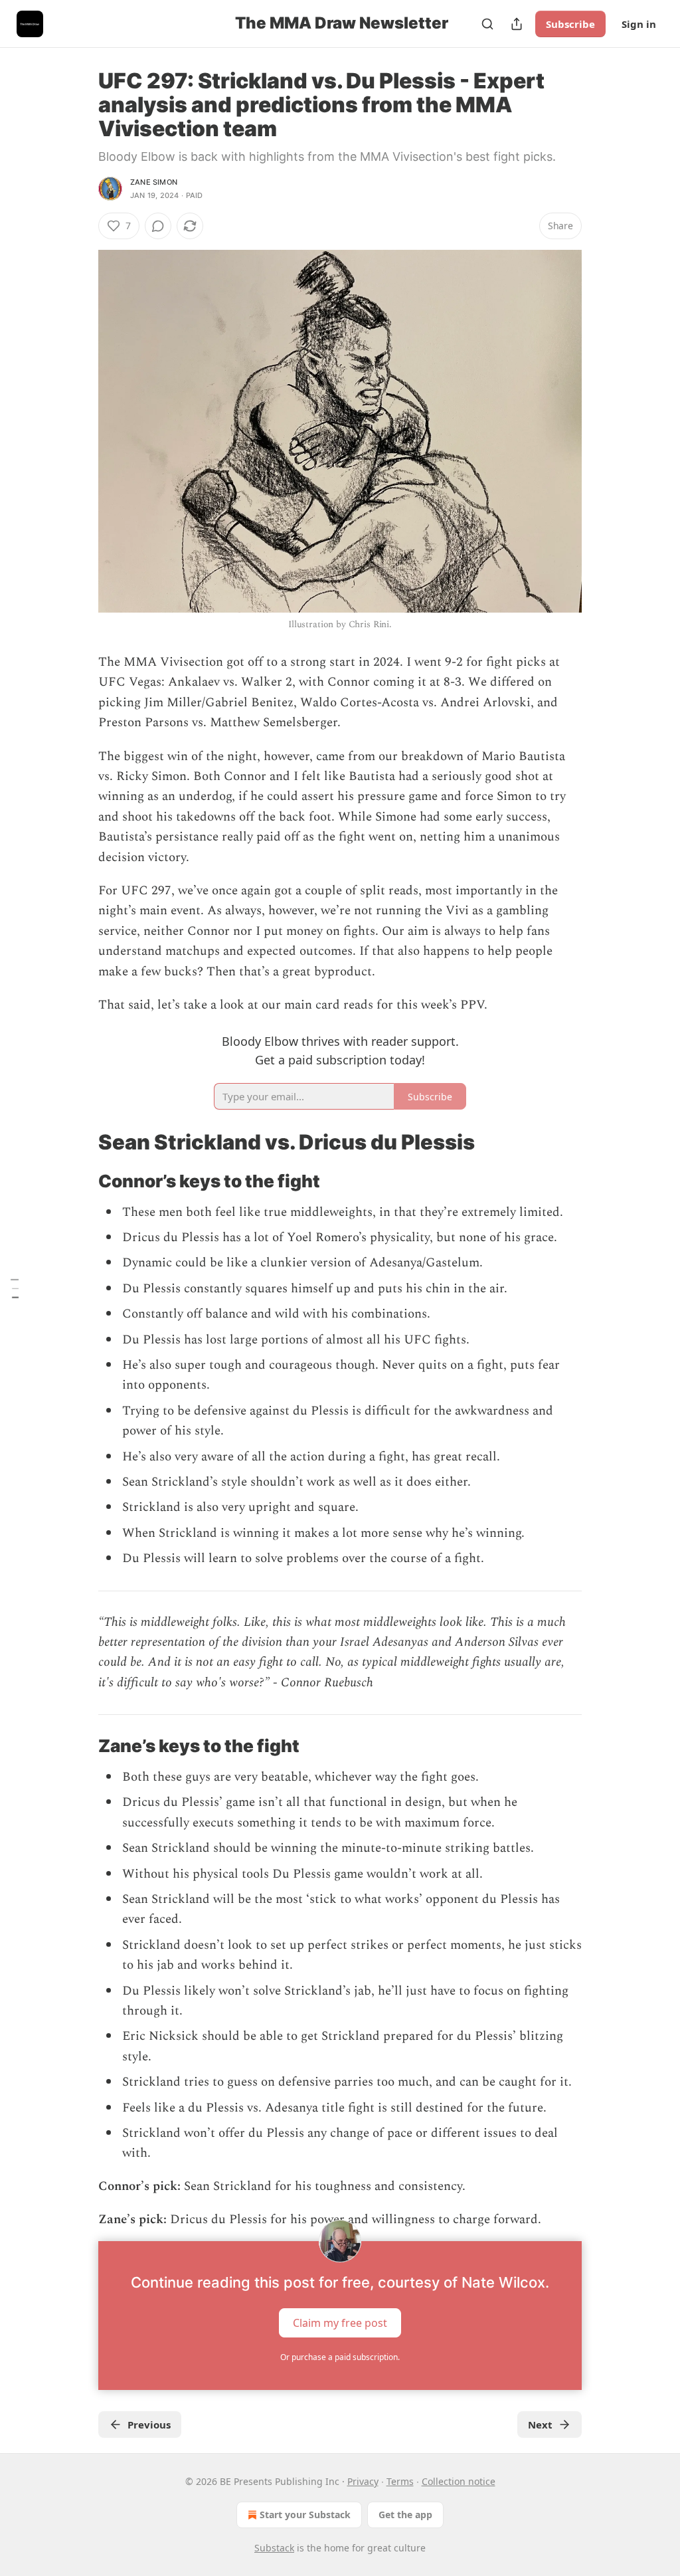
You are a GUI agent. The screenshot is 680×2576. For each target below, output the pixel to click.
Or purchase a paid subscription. (340, 2357)
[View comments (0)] (158, 226)
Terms (400, 2481)
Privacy (363, 2481)
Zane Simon (154, 182)
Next (540, 2425)
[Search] (487, 24)
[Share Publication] (517, 24)
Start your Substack (305, 2515)
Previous (149, 2425)
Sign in (639, 24)
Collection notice (459, 2481)
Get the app (405, 2515)
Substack (274, 2548)
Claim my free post (340, 2322)
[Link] (80, 1142)
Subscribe (570, 24)
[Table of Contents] (15, 1288)
